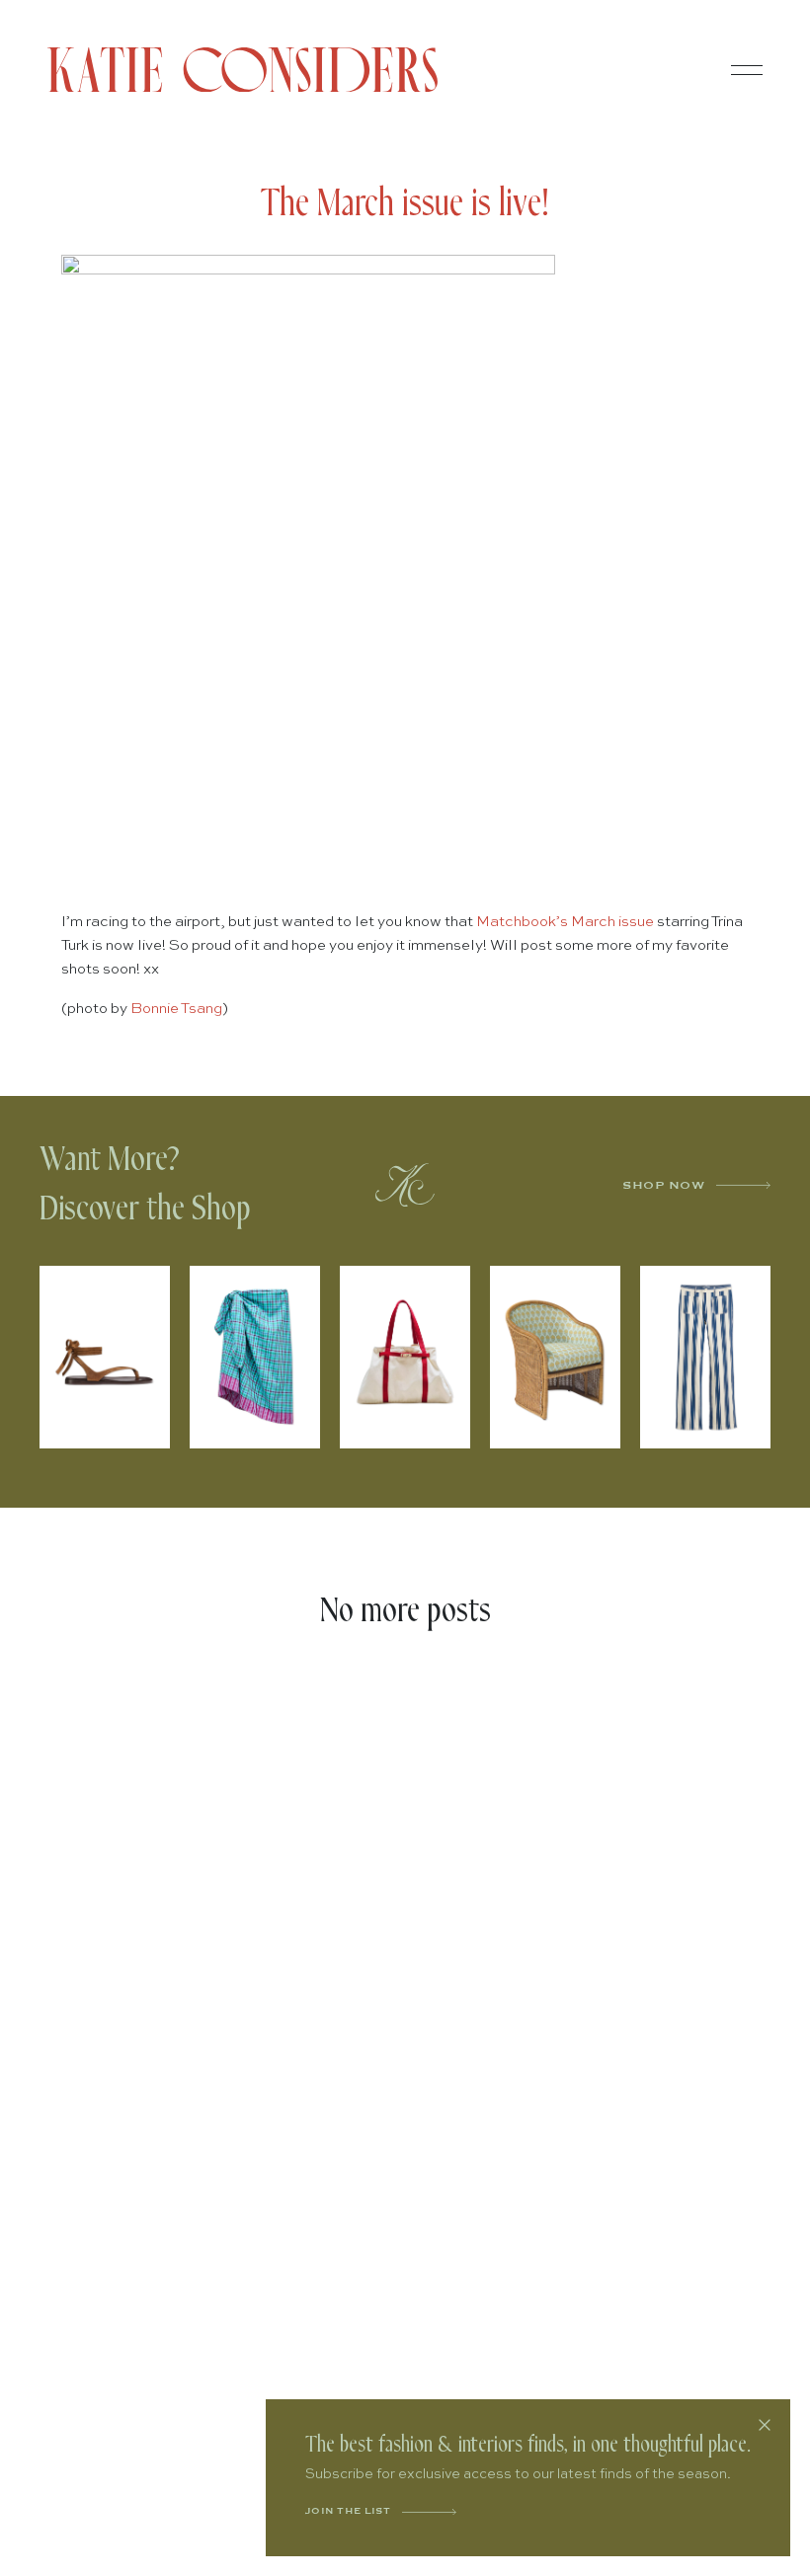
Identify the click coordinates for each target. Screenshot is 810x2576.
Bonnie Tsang (176, 1009)
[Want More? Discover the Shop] (405, 1185)
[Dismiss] (765, 2425)
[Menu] (747, 70)
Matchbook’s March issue (567, 922)
